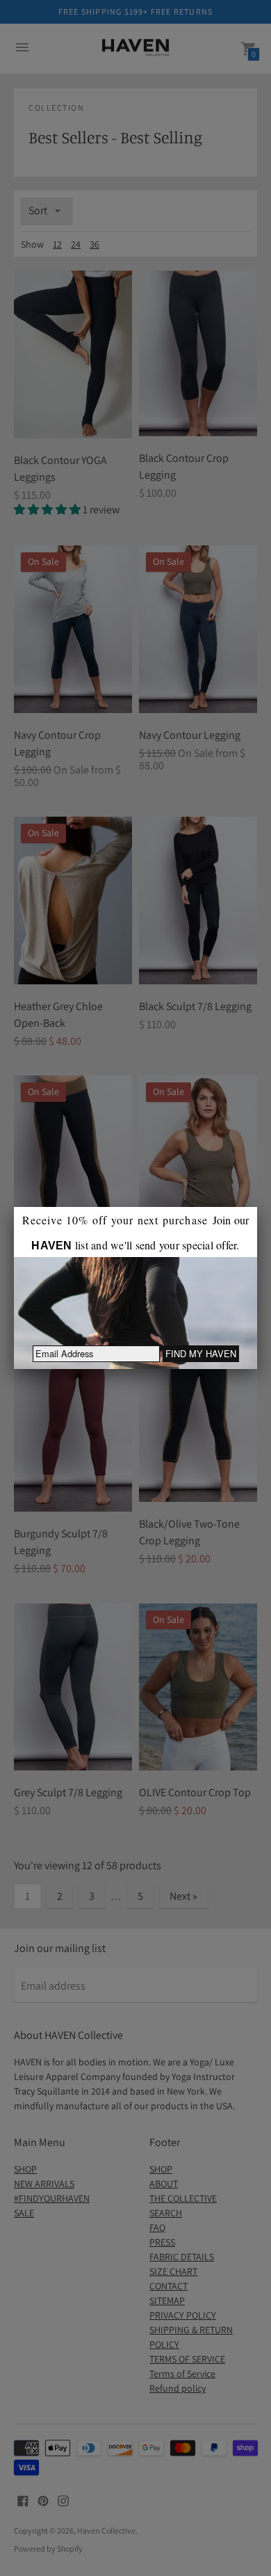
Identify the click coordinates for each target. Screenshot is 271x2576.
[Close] (257, 1207)
